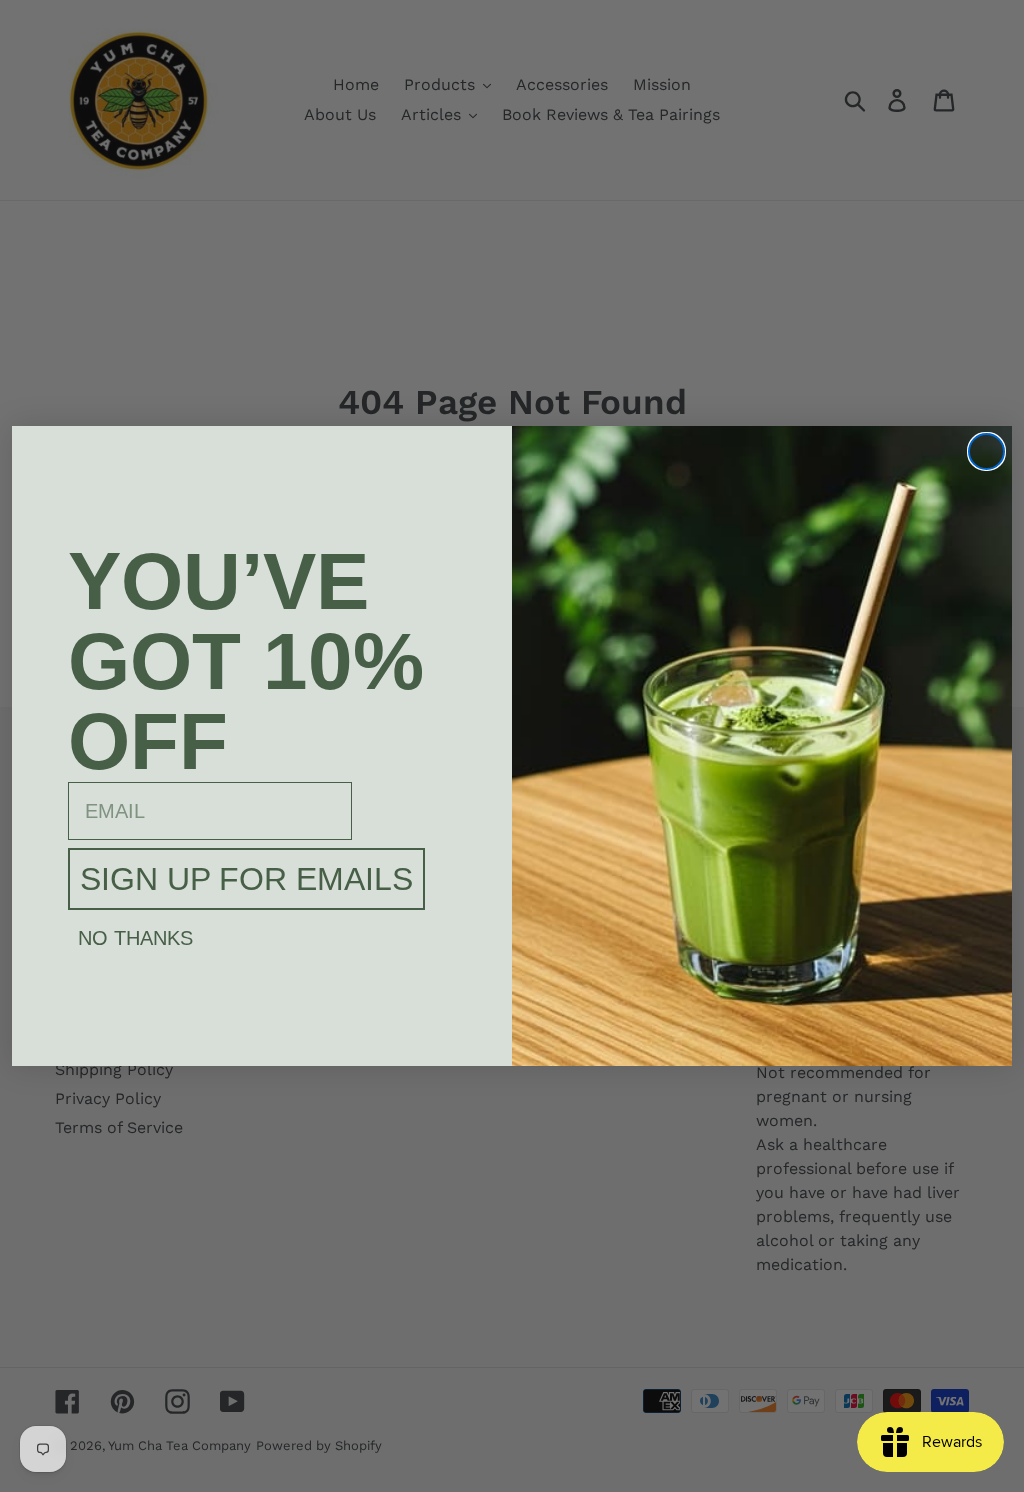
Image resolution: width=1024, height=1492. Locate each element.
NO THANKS (135, 938)
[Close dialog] (986, 451)
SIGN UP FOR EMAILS (246, 879)
